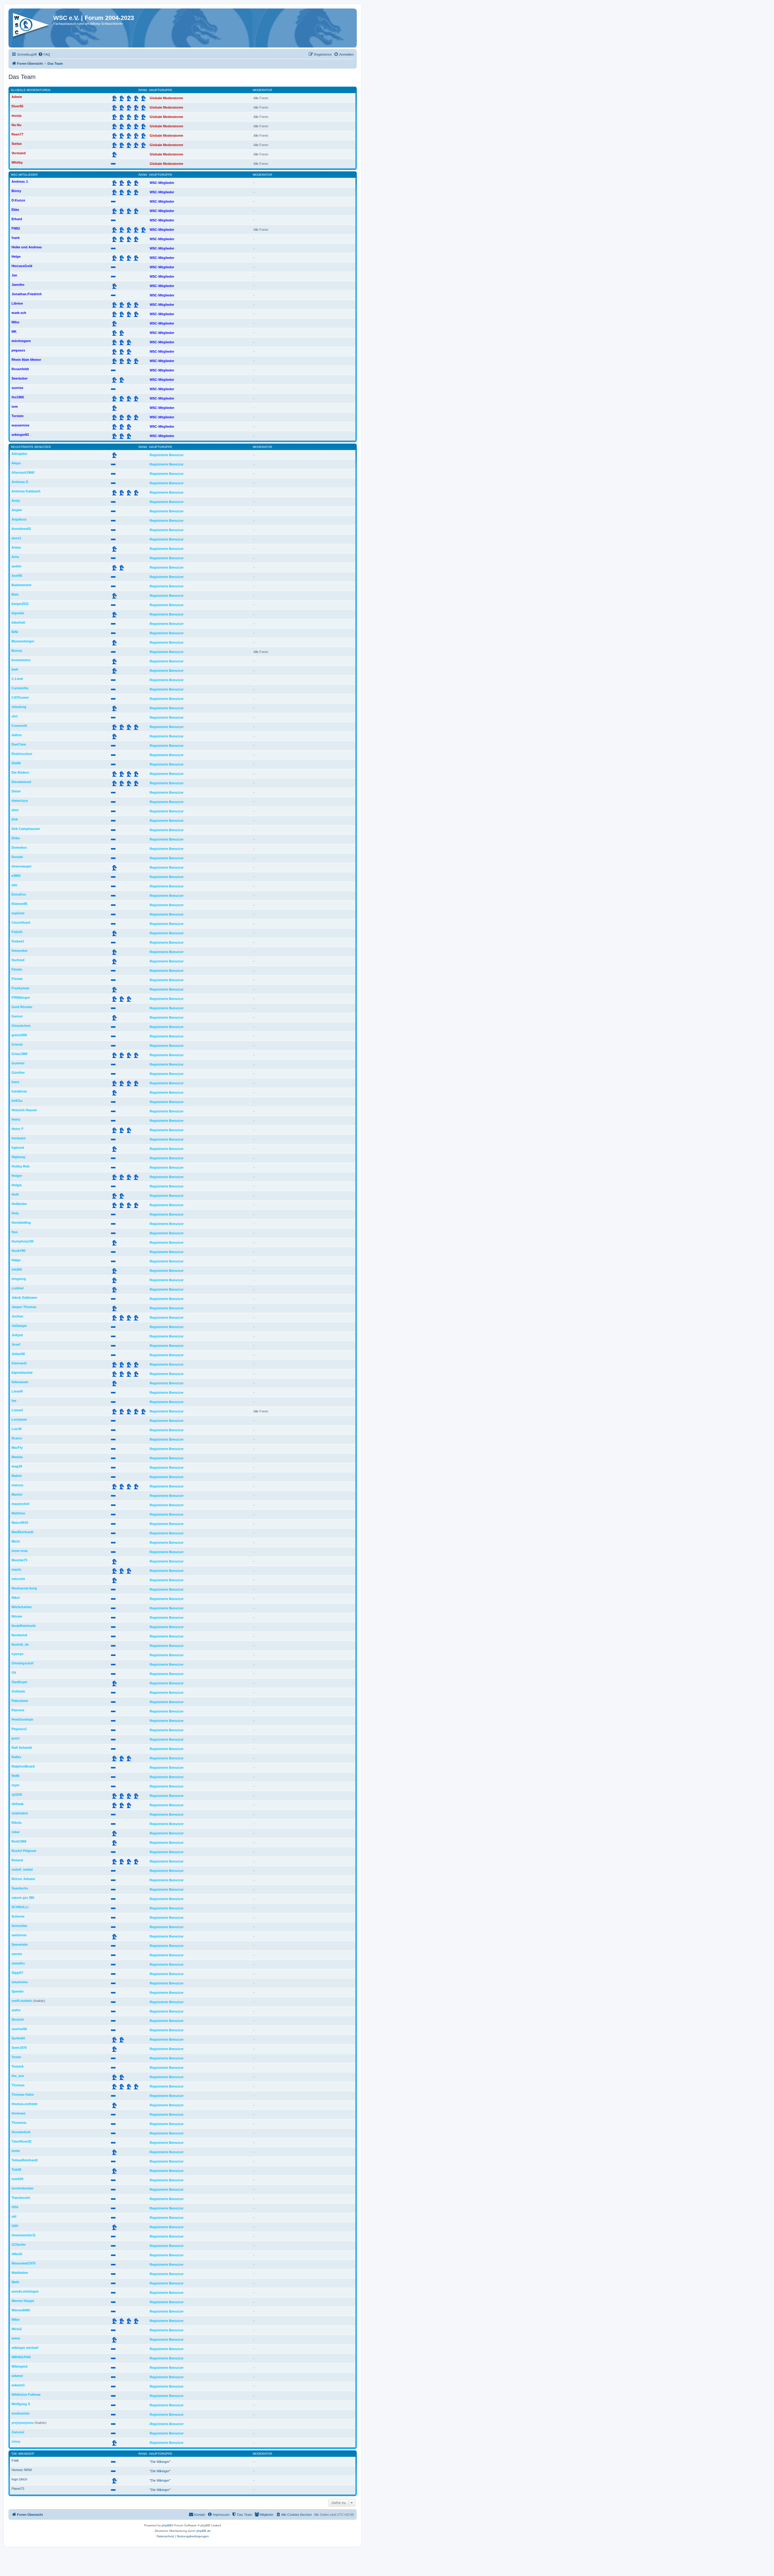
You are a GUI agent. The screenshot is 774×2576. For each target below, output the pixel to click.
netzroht (18, 1579)
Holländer (19, 1204)
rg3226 (17, 1794)
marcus (17, 1485)
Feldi (15, 2460)
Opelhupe (19, 1682)
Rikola (16, 1823)
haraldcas (19, 1091)
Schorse (18, 1916)
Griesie (17, 1044)
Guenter (18, 1063)
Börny (16, 191)
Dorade (17, 857)
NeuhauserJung (24, 1588)
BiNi (15, 632)
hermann (19, 1138)
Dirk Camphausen (26, 829)
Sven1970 (19, 2048)
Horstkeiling (21, 1223)
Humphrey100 (23, 1241)
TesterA (18, 2066)
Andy (16, 501)
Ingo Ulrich (19, 2479)
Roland (17, 1860)
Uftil (15, 2207)
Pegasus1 (19, 1729)
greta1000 (19, 1035)
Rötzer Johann (23, 1879)
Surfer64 (18, 2038)
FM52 (16, 228)
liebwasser (20, 1382)
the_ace (18, 2076)
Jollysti (17, 1335)
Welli (15, 2282)
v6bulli (17, 2254)
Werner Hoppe (23, 2301)
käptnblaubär (22, 1373)
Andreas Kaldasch (26, 491)
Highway (18, 1157)
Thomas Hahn (23, 2094)
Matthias (18, 1513)
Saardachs (20, 1888)
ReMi (15, 1776)
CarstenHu (20, 688)
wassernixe (20, 425)
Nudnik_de (20, 1644)
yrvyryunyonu (23, 2423)
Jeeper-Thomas (24, 1307)
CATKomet (20, 697)
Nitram (17, 1616)
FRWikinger (21, 997)
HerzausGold (22, 266)
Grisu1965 (20, 1054)
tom (15, 406)
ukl (14, 2216)
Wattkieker (20, 2273)
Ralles (16, 1757)
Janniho (18, 285)
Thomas (18, 2085)
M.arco (17, 1438)
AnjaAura (19, 519)
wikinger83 (20, 435)
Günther (18, 1073)
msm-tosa (20, 1551)
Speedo (18, 1991)
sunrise (17, 388)
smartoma (20, 1982)
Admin (17, 97)
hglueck (18, 1148)
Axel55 (17, 576)
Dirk (15, 819)
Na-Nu (16, 125)
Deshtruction (22, 754)
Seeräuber (20, 378)
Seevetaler (20, 1944)
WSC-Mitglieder (24, 175)
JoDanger (19, 1326)
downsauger (21, 866)
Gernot (17, 1016)
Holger (17, 1176)
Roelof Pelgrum (24, 1851)
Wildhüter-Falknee (26, 2395)
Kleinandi (19, 1363)
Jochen (17, 1316)
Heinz (16, 1119)
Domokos (19, 847)
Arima (16, 547)
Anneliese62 (21, 529)
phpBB (167, 2525)
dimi (15, 810)
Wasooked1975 (23, 2263)
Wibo (16, 2320)
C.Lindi (17, 679)
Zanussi (18, 2432)
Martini (17, 1494)
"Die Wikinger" (23, 2454)
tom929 (17, 2179)
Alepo (16, 463)
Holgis (17, 1185)
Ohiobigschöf (23, 1663)
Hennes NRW (22, 2470)
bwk (15, 669)
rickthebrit (20, 1813)
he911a (17, 1101)
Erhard (17, 219)
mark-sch (19, 313)
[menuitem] (44, 54)
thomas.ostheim (24, 2104)
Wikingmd (20, 2366)
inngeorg (19, 1279)
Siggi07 (17, 1973)
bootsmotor (21, 660)
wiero (16, 2338)
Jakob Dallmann (24, 1298)
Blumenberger (23, 641)
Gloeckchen (21, 1026)
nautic (16, 1569)
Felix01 (17, 932)
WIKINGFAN (21, 2357)
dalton (17, 735)
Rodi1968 (19, 1841)
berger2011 (20, 604)
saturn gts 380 (23, 1898)
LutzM (16, 1429)
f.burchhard (21, 922)
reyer (15, 1785)
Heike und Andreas (27, 247)
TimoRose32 (21, 2141)
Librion (17, 303)
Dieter (16, 791)
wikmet (17, 2376)
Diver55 (17, 106)
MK (14, 331)
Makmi (17, 1476)
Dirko (16, 838)
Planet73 (18, 2489)
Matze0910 (20, 1523)
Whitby (17, 162)
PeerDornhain (22, 1719)
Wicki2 (17, 2329)
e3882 (16, 876)
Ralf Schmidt (22, 1748)
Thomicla (19, 2123)
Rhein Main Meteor (26, 360)
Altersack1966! (23, 472)
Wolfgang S (21, 2404)
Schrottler (19, 1926)
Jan (14, 275)
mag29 (17, 1466)
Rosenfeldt (20, 369)
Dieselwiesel (21, 782)
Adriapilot (19, 454)
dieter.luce (20, 801)
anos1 (16, 538)
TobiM (16, 2170)
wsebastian (21, 2413)
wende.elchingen (25, 2291)
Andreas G (20, 482)
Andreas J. (20, 181)
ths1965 (18, 397)
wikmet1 (18, 2385)
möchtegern (21, 341)
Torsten (18, 416)
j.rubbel (18, 1288)
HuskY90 (18, 1251)
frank (16, 238)
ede (14, 885)
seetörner (19, 1935)
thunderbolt (21, 2132)
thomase (18, 2113)
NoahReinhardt (24, 1626)
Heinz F (18, 1129)
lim (14, 1401)
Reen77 (17, 134)
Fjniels (17, 969)
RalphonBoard (23, 1766)
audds (16, 566)
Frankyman (20, 988)
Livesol (17, 1410)
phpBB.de (204, 2531)
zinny (16, 2441)
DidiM (16, 763)
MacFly (17, 1448)
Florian (17, 979)
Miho (15, 322)
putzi (16, 1738)
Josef (16, 1344)
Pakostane (20, 1701)
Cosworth (19, 726)
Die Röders (20, 772)
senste (17, 1954)
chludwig (19, 707)
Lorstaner (19, 1419)
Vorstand (19, 153)
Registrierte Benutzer (31, 447)
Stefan (17, 144)
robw (16, 1832)
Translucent (21, 2198)
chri (15, 716)
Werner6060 (21, 2310)
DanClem (19, 744)
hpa (15, 1232)
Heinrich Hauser (24, 1110)
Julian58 (18, 1354)
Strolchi (18, 2019)
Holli (15, 1194)
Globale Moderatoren (31, 90)
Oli (14, 1673)
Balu (15, 594)
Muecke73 (19, 1560)
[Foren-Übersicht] (32, 27)
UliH (15, 2226)
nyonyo (18, 1654)
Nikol (16, 1598)
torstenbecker (23, 2188)
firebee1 (18, 941)
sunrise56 (19, 2029)
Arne (15, 557)
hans (15, 1082)
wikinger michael (25, 2348)
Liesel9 (17, 1391)
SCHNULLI (20, 1907)
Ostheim (18, 1691)
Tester (16, 2057)
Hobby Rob (21, 1166)
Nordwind (19, 1635)
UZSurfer (19, 2245)
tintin (16, 2151)
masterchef (20, 1504)
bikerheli (18, 622)
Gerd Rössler (22, 1007)
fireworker (20, 951)
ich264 (17, 1269)
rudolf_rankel (22, 1869)
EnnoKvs (19, 894)
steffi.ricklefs (22, 2001)
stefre (16, 2010)
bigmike (18, 613)
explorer (18, 913)
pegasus (18, 350)
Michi (16, 1541)
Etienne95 (19, 904)
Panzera (18, 1710)
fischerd (18, 960)
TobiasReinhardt (25, 2160)
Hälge (16, 1260)
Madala (17, 1457)
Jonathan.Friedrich (27, 294)
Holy (15, 1213)
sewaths (18, 1963)
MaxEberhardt (23, 1532)
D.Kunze (18, 200)
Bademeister (21, 585)
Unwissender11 (24, 2235)
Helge (16, 256)
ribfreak (18, 1804)
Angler (17, 510)
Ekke (15, 210)
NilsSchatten (22, 1607)
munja (16, 116)
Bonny (17, 651)
